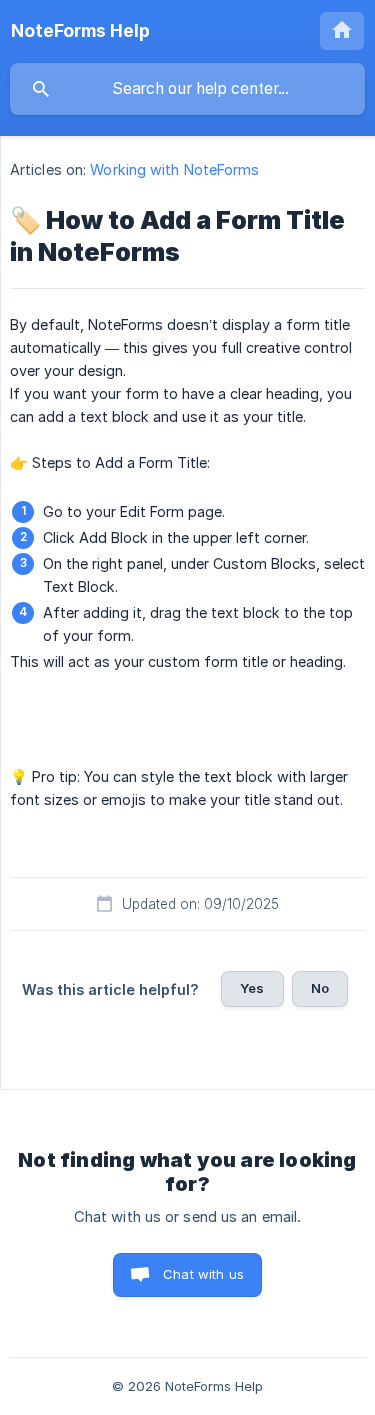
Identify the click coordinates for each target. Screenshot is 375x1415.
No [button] (320, 988)
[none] (80, 31)
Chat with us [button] (203, 1274)
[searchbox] (187, 89)
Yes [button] (252, 988)
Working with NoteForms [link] (174, 169)
